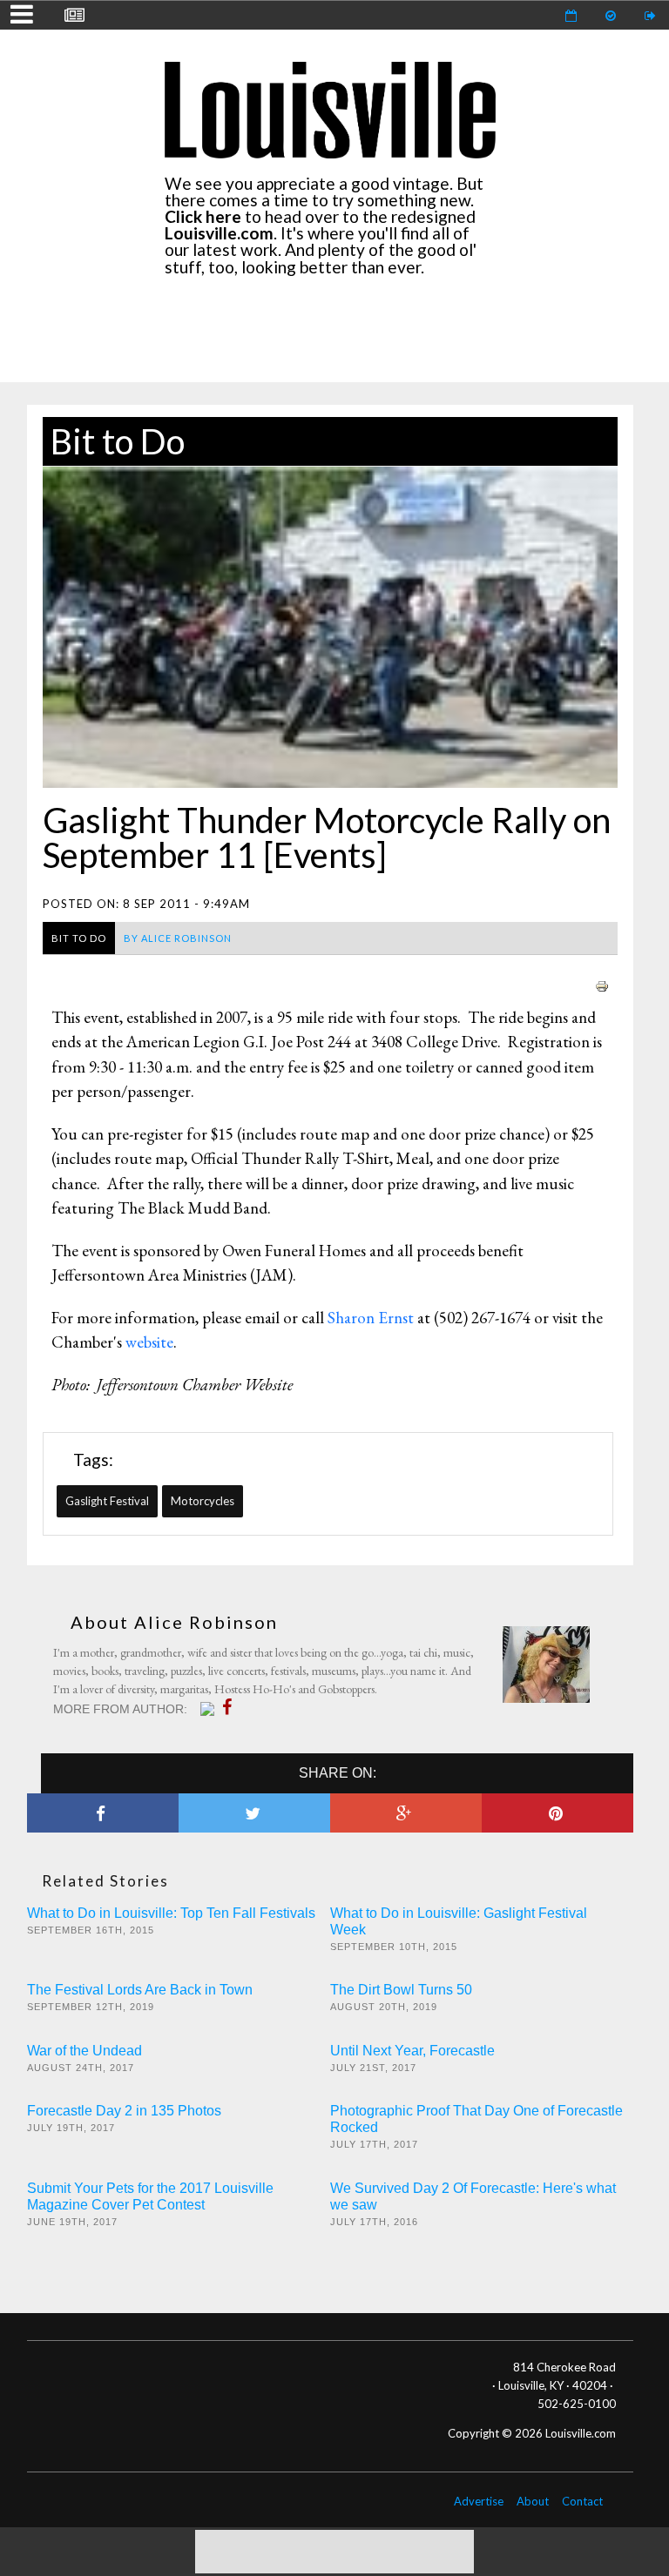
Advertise (479, 2501)
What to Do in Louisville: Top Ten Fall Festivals (171, 1913)
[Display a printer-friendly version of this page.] (602, 984)
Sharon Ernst (371, 1318)
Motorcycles (203, 1501)
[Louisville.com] (209, 1709)
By (178, 938)
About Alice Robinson (174, 1622)
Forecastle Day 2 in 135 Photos (124, 2111)
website (149, 1342)
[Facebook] (231, 1707)
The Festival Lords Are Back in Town (140, 1990)
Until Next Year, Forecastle (412, 2051)
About (533, 2501)
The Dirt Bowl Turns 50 (401, 1990)
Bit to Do (118, 441)
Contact (582, 2501)
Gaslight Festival (107, 1501)
